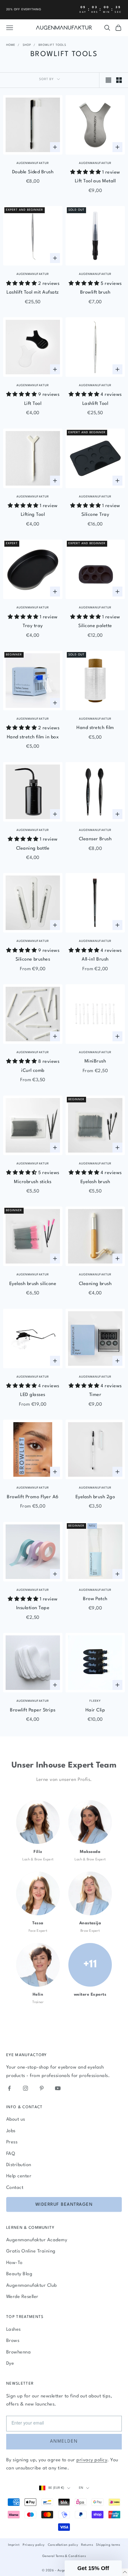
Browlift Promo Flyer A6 (33, 1497)
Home (11, 45)
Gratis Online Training (31, 2251)
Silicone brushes (33, 959)
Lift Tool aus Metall (95, 181)
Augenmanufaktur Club (32, 2286)
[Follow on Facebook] (9, 2088)
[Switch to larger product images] (108, 80)
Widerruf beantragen (64, 2204)
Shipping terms (108, 2545)
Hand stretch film (95, 728)
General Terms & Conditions (64, 2556)
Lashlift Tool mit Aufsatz (33, 293)
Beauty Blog (19, 2274)
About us (16, 2120)
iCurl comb (33, 1071)
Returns (87, 2545)
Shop (27, 45)
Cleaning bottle (33, 849)
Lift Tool (33, 404)
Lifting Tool (33, 515)
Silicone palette (95, 626)
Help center (19, 2176)
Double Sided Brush (33, 172)
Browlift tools (52, 45)
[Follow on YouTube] (58, 2088)
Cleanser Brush (95, 839)
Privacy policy (34, 2545)
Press (12, 2142)
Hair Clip (95, 1710)
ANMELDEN (64, 2442)
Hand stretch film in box (33, 737)
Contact (15, 2188)
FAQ (11, 2154)
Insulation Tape (33, 1608)
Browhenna (18, 2352)
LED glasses (33, 1395)
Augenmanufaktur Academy (37, 2240)
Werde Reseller (22, 2297)
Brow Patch (95, 1599)
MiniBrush (95, 1061)
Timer (95, 1395)
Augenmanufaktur (33, 163)
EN (81, 2488)
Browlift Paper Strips (33, 1710)
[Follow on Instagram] (25, 2088)
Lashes (14, 2330)
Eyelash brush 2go (95, 1497)
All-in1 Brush (95, 959)
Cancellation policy (63, 2545)
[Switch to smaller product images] (119, 80)
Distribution (19, 2165)
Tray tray (33, 626)
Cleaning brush (95, 1284)
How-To (14, 2263)
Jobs (11, 2131)
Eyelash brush (95, 1182)
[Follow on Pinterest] (42, 2088)
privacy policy (92, 2460)
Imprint (14, 2545)
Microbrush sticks (33, 1182)
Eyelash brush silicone (33, 1284)
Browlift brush (95, 293)
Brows (13, 2341)
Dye (10, 2364)
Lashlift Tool (95, 404)
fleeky (95, 1701)
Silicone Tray (95, 515)
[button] (93, 2568)
